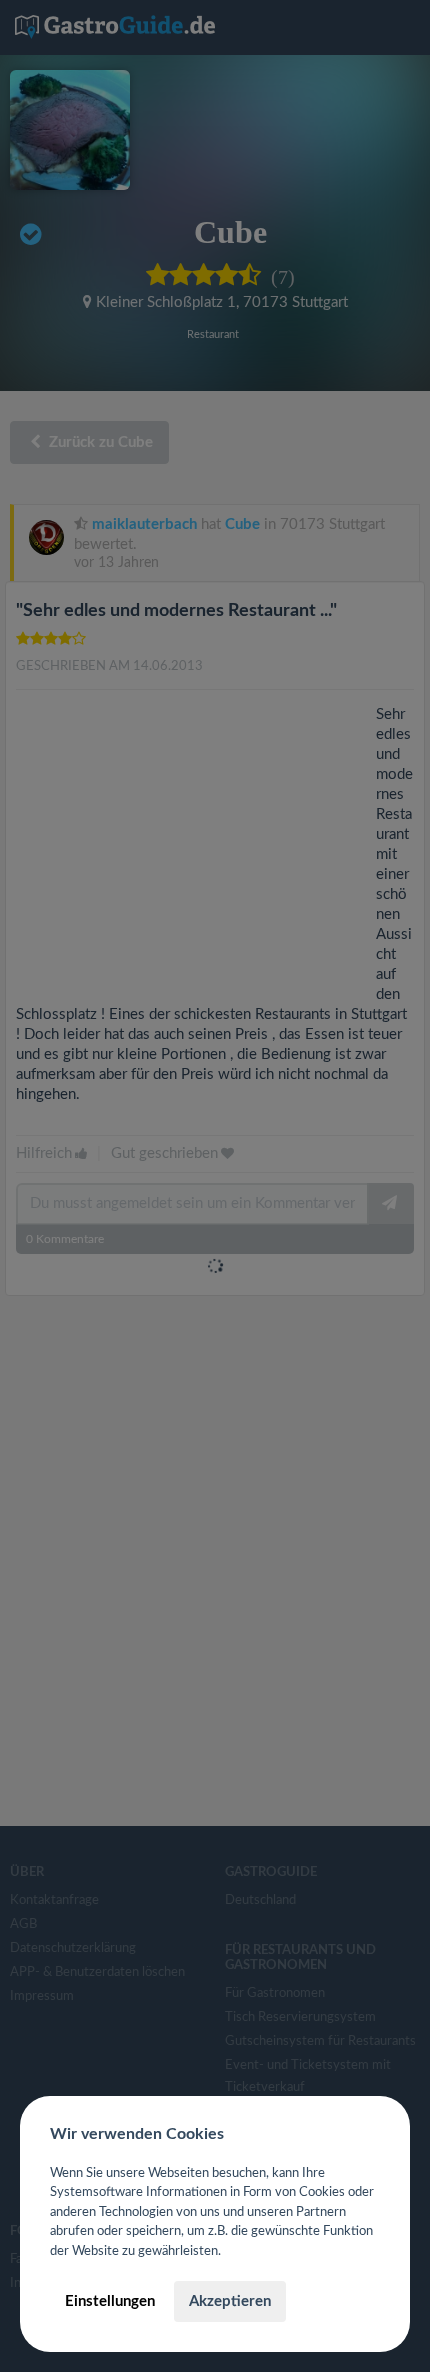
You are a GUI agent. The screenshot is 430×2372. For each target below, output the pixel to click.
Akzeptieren (230, 2301)
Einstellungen (110, 2301)
